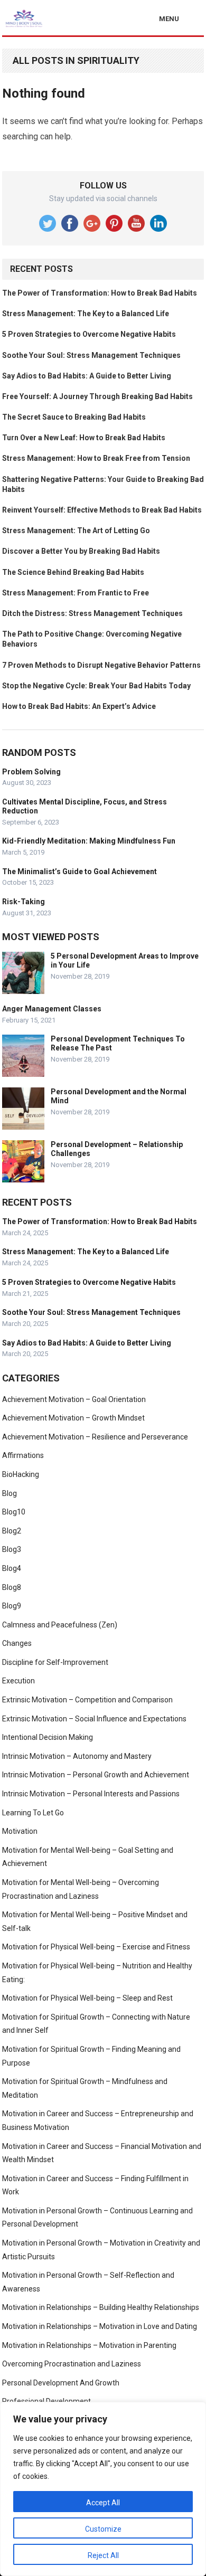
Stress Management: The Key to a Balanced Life (86, 314)
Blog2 (12, 1531)
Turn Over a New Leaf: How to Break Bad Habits (84, 438)
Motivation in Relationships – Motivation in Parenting (89, 2345)
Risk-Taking (24, 902)
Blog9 (12, 1606)
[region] (103, 2489)
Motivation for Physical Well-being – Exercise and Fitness (96, 1947)
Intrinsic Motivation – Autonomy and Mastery (77, 1756)
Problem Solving (31, 772)
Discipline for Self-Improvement (55, 1662)
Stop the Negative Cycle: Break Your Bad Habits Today (96, 686)
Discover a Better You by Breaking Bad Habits (81, 551)
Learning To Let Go (33, 1813)
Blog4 (12, 1568)
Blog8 (12, 1587)
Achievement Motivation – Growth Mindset (73, 1418)
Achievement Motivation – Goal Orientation (74, 1399)
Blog (10, 1493)
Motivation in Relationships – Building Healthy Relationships (101, 2307)
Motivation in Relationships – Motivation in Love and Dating (100, 2326)
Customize (103, 2529)
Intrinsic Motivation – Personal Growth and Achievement (96, 1775)
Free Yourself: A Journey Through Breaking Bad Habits (97, 396)
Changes (17, 1643)
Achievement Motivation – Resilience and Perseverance (95, 1437)
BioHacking (21, 1474)
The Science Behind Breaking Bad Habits (73, 572)
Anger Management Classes (52, 1009)
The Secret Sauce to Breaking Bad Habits (74, 417)
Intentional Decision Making (48, 1737)
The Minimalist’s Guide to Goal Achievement (79, 872)
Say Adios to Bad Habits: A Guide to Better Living (87, 376)
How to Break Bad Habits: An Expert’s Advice (79, 706)
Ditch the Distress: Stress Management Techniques (92, 613)
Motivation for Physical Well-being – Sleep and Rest (87, 1998)
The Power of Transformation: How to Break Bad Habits (100, 293)
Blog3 (12, 1549)
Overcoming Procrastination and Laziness (72, 2364)
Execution (18, 1681)
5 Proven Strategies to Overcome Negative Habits (89, 334)
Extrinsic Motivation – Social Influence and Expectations (94, 1719)
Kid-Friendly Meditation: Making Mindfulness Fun (89, 841)
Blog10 (14, 1512)
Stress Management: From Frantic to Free (76, 593)
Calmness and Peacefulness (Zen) (60, 1625)
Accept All (103, 2503)
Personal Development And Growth (61, 2383)
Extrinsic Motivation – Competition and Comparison (87, 1700)
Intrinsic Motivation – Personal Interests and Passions (91, 1794)
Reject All (103, 2555)
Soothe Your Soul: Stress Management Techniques (91, 355)
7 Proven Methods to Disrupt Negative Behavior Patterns (101, 665)
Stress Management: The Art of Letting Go (76, 531)
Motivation (20, 1831)
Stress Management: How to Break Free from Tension (96, 458)
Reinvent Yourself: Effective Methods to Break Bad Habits (102, 510)
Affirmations (23, 1455)
